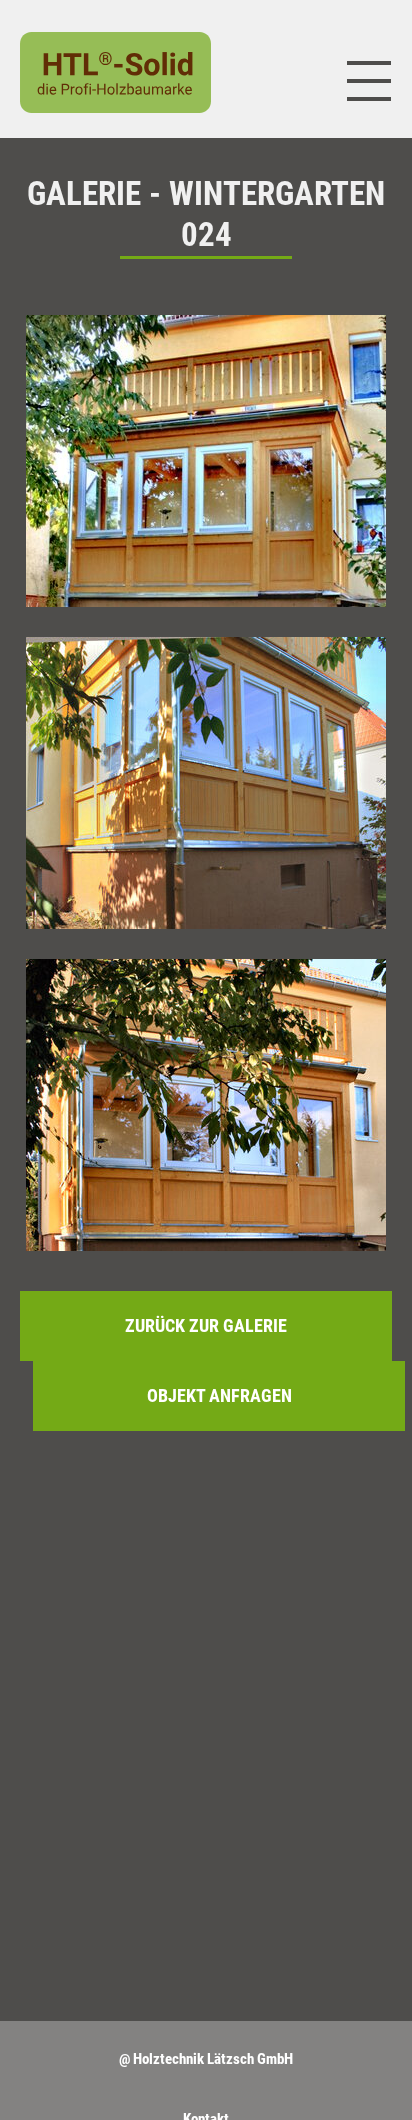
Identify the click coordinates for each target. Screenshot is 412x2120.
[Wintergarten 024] (206, 461)
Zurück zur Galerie (206, 1325)
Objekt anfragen (219, 1395)
